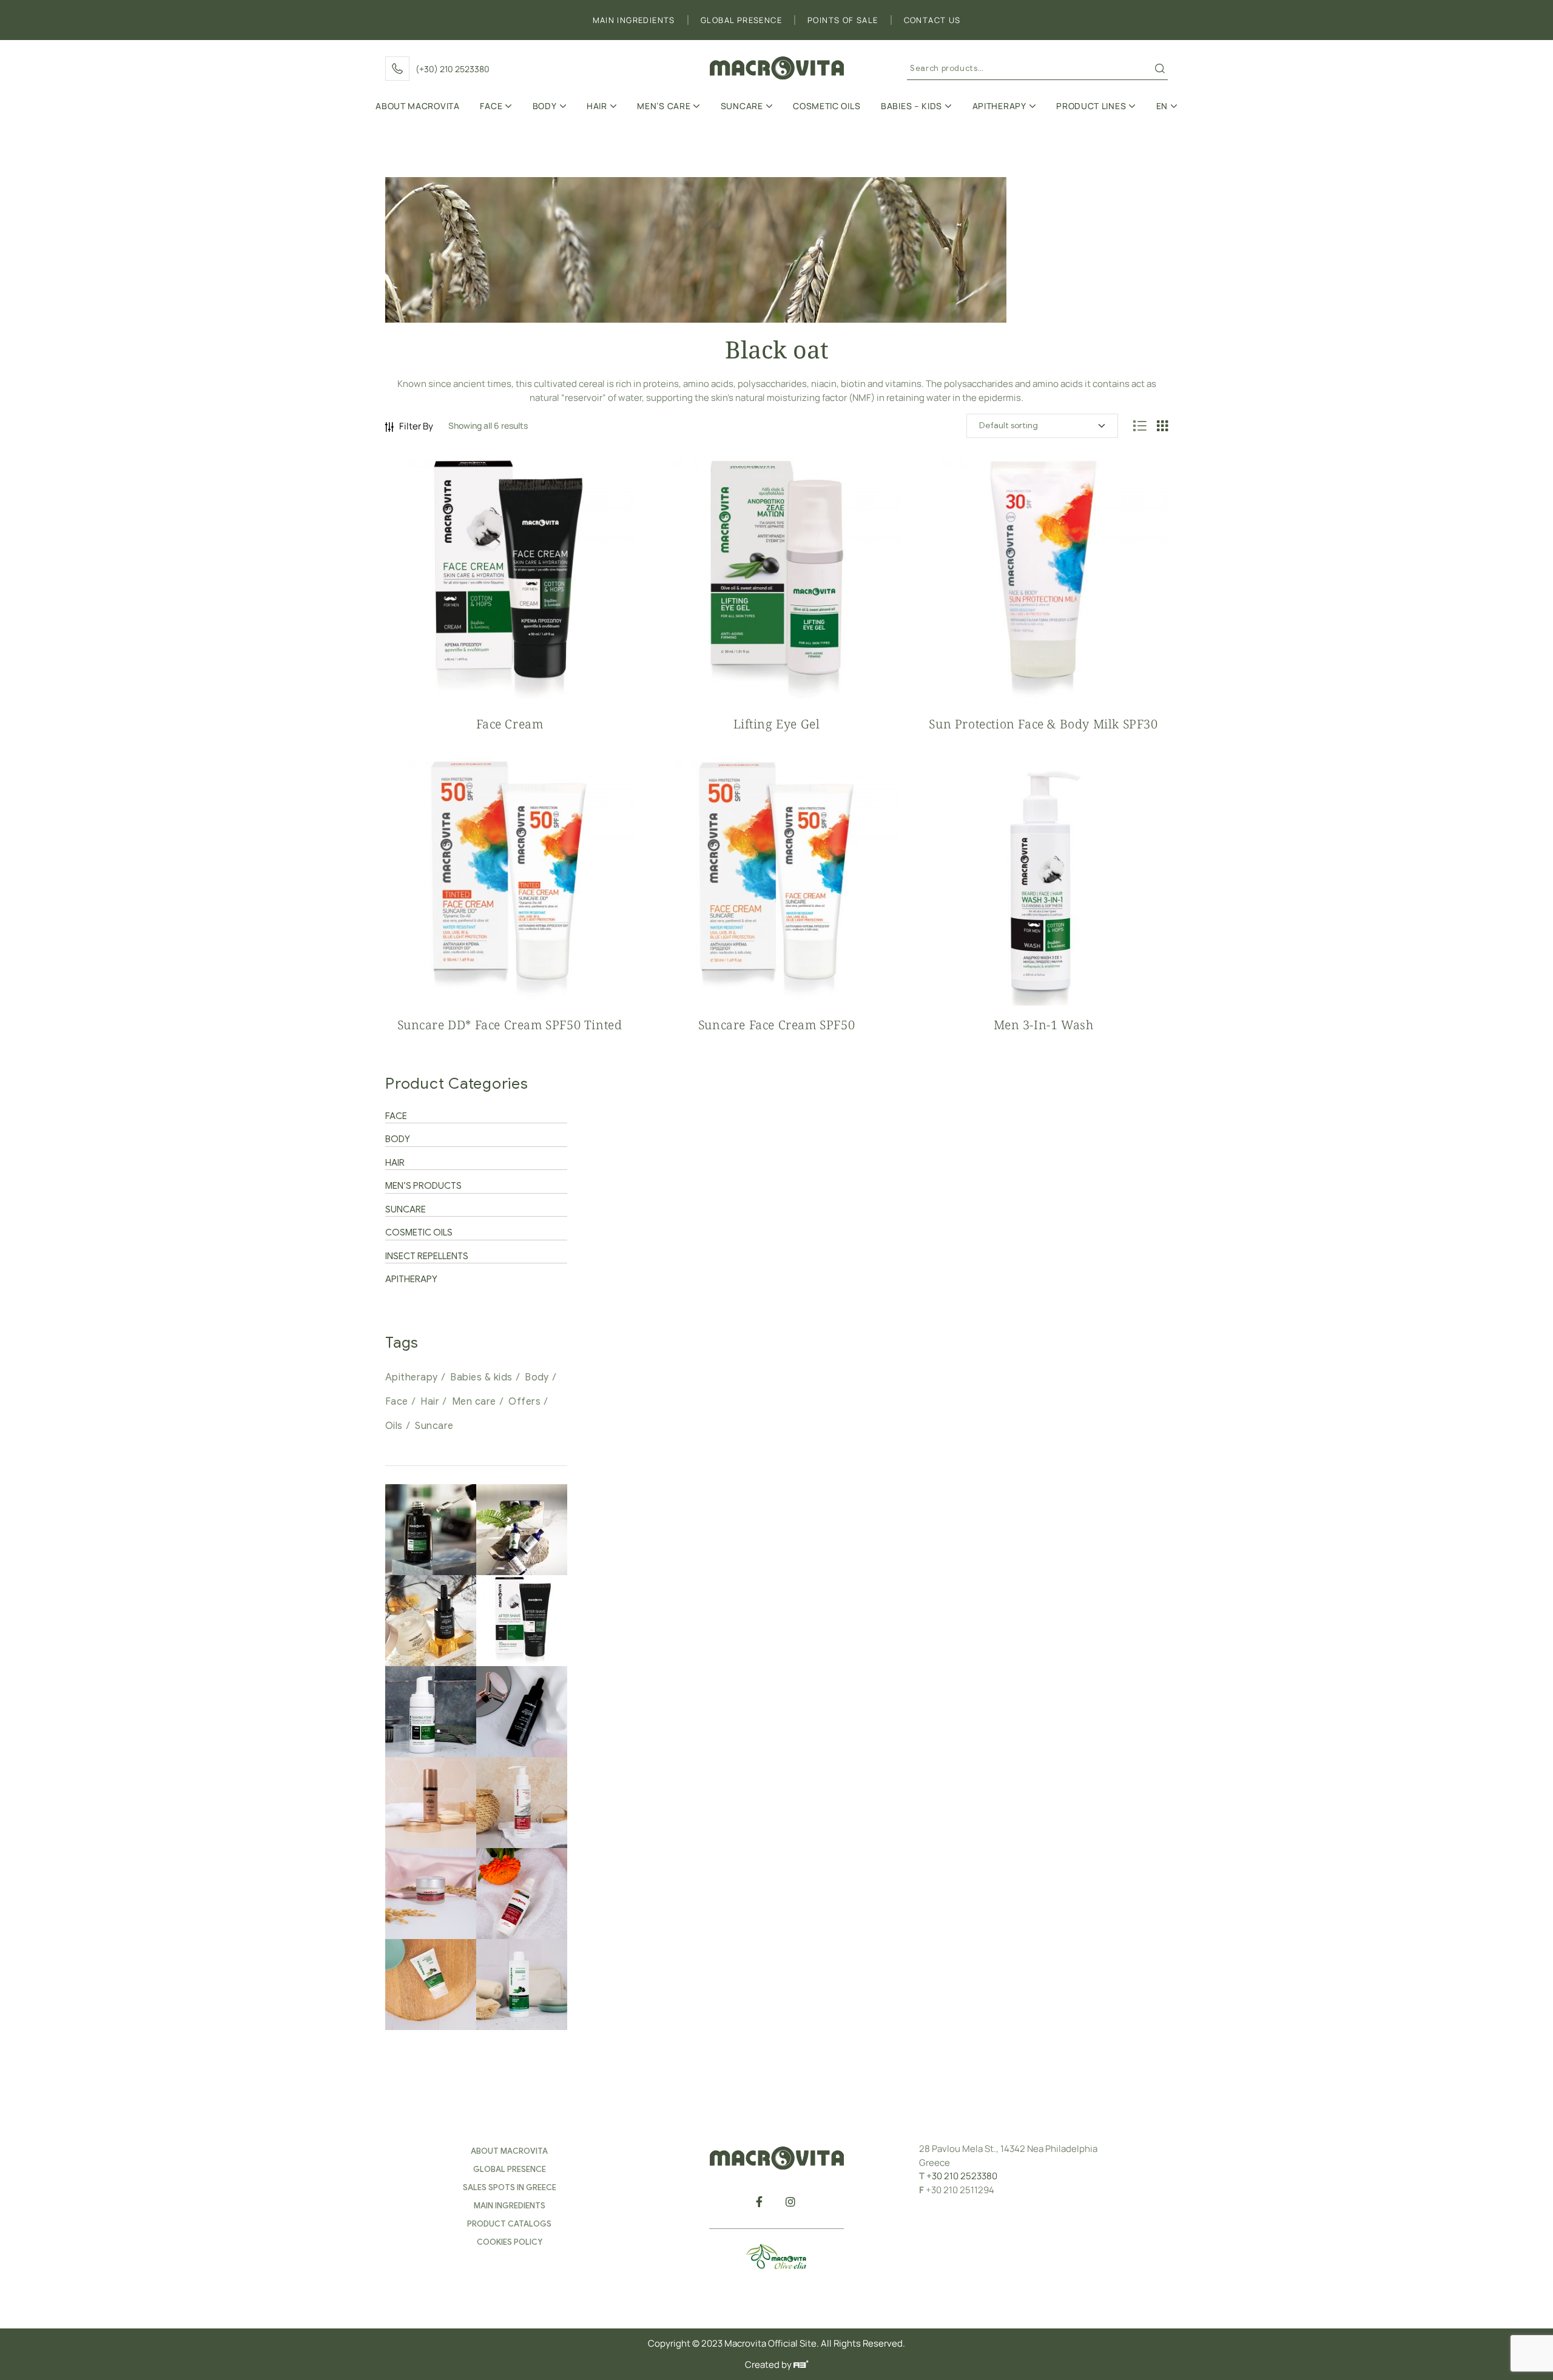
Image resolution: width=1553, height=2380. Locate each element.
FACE (396, 1116)
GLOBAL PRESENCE (741, 20)
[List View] (1140, 426)
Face (397, 1402)
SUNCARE (406, 1209)
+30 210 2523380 (962, 2176)
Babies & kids (481, 1377)
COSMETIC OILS (419, 1232)
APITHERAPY (411, 1279)
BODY (398, 1139)
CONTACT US (932, 20)
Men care (474, 1402)
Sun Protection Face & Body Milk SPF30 (1043, 724)
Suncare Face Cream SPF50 (776, 1025)
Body (537, 1377)
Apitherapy (412, 1377)
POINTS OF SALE (843, 20)
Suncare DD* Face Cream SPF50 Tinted (510, 1025)
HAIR (395, 1163)
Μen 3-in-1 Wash (1044, 1025)
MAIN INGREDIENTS (634, 20)
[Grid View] (1162, 426)
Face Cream (510, 724)
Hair (430, 1402)
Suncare (434, 1426)
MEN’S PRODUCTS (423, 1186)
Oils (394, 1426)
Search (1160, 69)
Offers (524, 1402)
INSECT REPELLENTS (427, 1256)
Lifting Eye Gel (777, 724)
